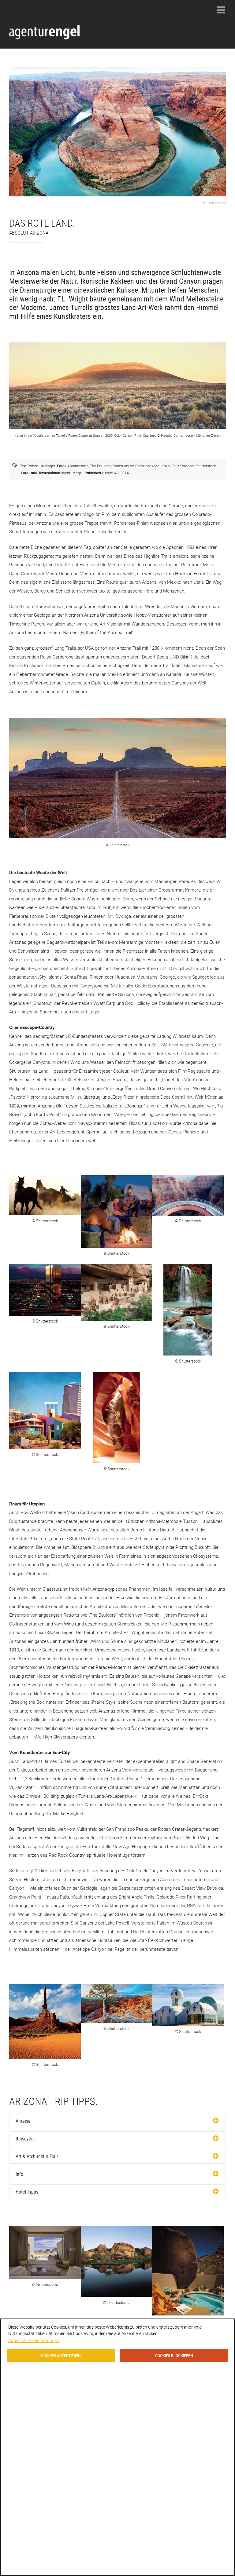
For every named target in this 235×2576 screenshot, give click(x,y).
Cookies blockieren (174, 2355)
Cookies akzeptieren (61, 2355)
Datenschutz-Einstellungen (34, 2340)
